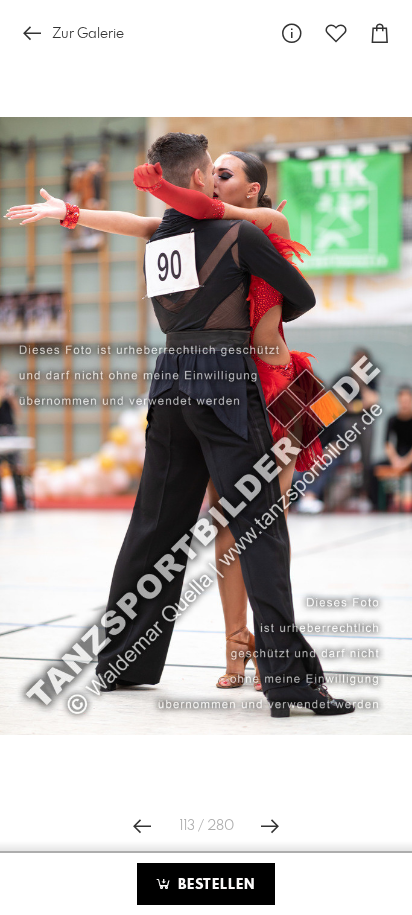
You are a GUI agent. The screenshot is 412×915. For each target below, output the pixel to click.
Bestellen (214, 885)
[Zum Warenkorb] (380, 33)
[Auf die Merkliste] (336, 33)
